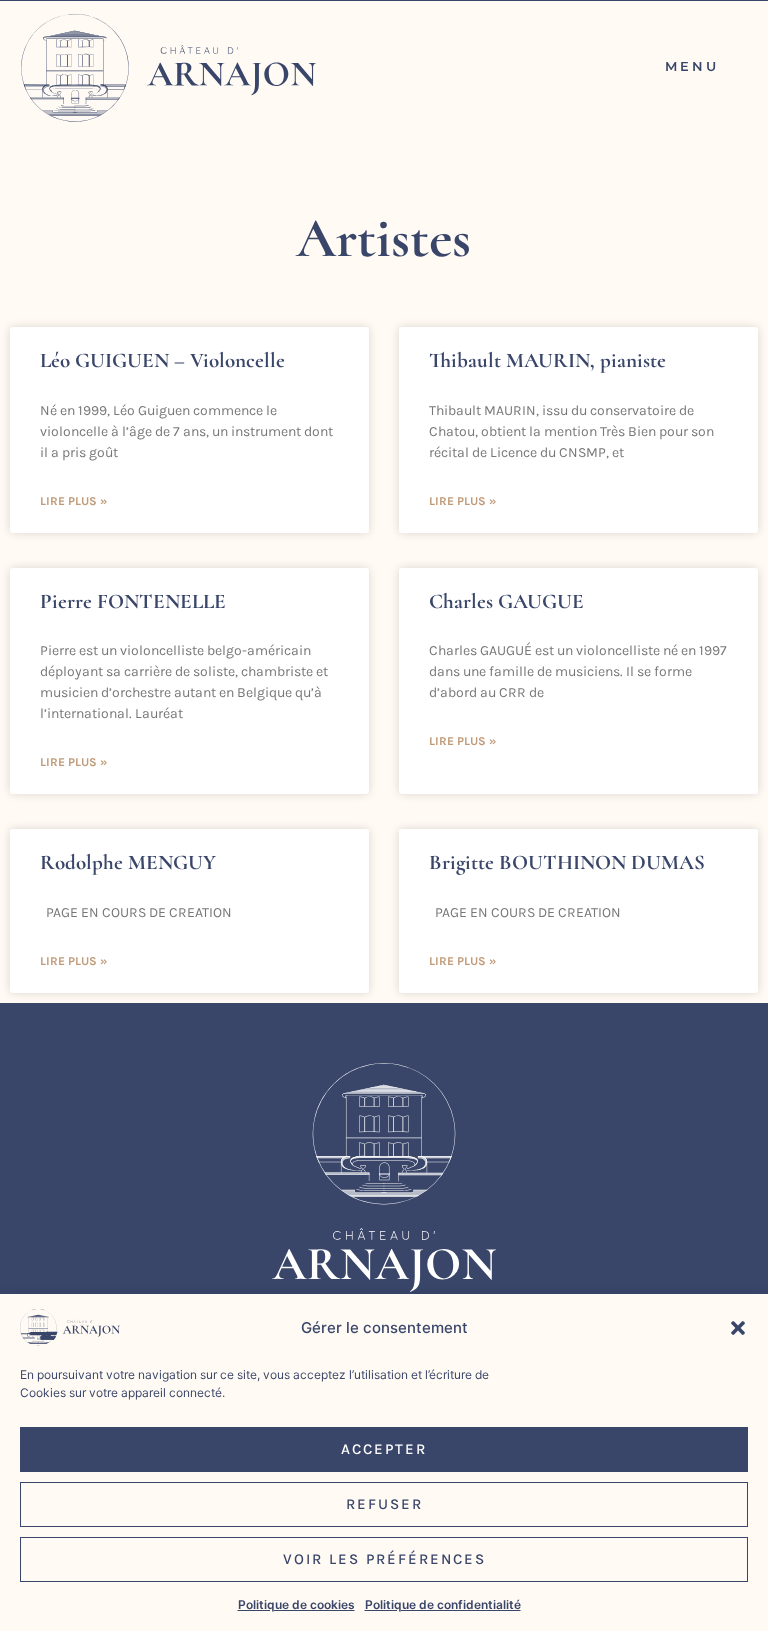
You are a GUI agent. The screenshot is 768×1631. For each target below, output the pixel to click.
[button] (738, 1328)
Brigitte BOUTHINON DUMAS (567, 862)
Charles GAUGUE (506, 601)
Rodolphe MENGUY (128, 862)
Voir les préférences (384, 1559)
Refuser (384, 1504)
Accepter (384, 1449)
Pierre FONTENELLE (133, 601)
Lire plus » (73, 501)
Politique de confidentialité (443, 1604)
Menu (692, 66)
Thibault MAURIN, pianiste (547, 360)
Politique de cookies (296, 1604)
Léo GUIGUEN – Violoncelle (162, 360)
